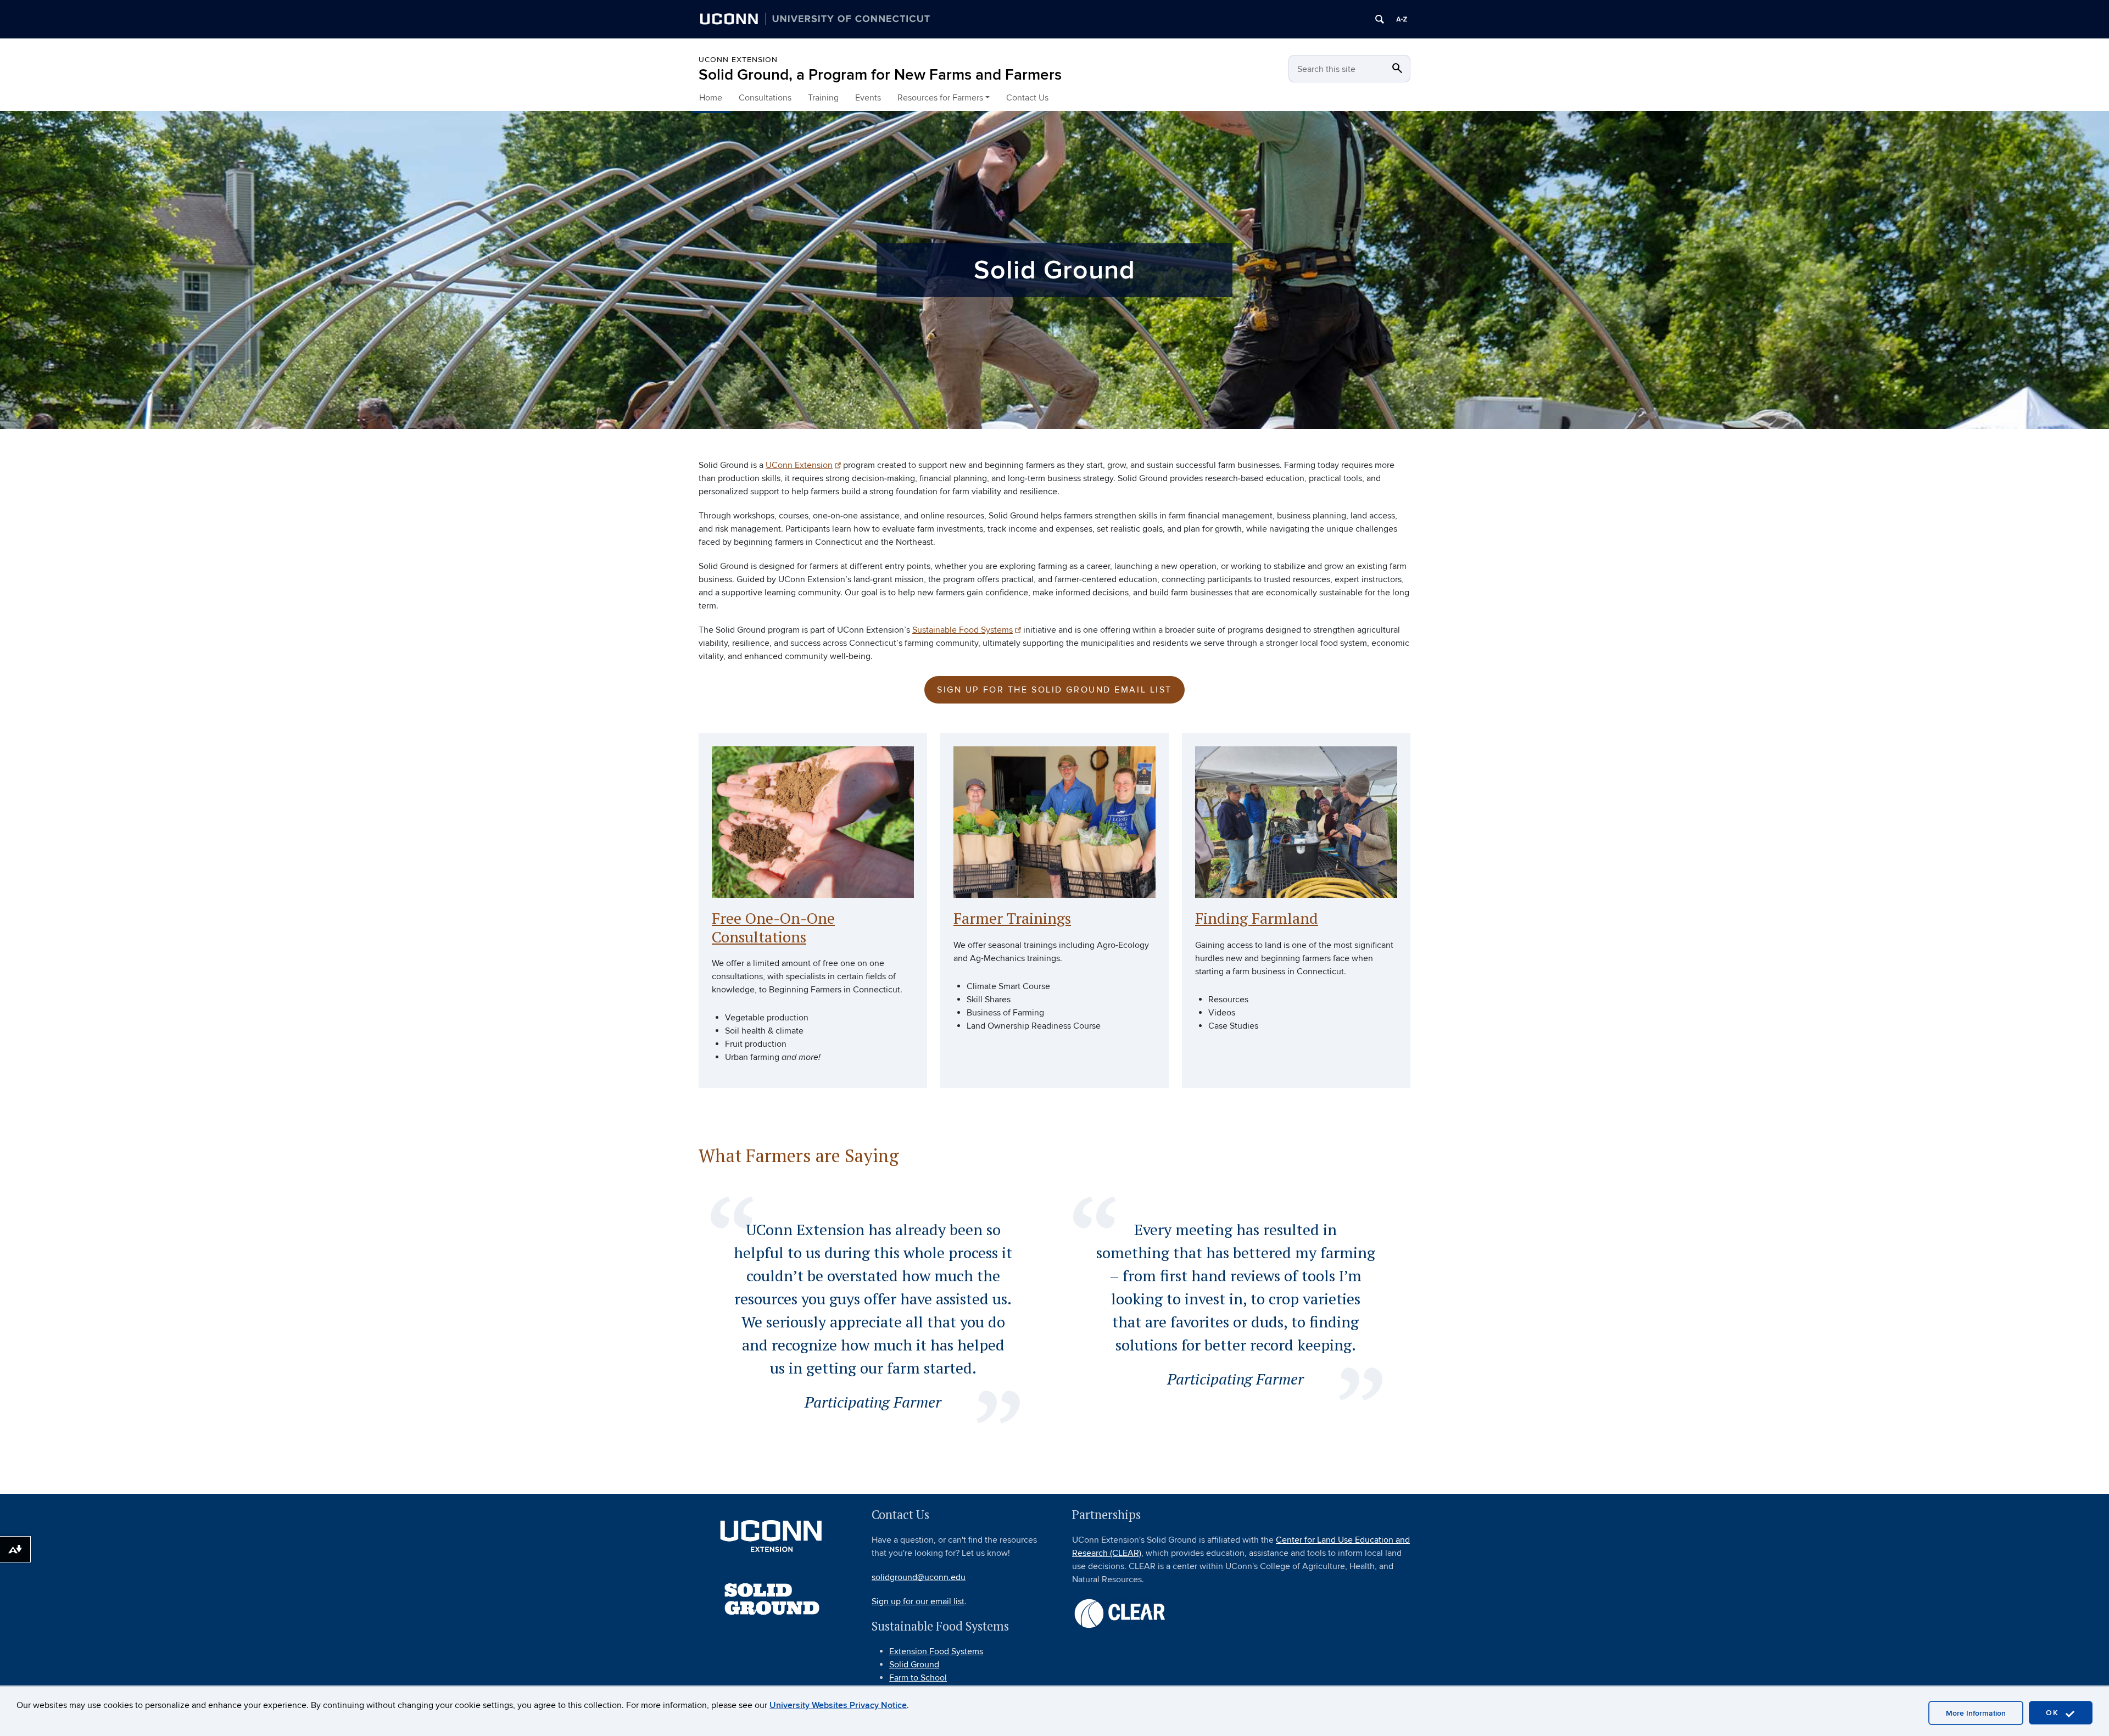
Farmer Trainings (1012, 918)
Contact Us (1027, 98)
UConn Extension (738, 60)
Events (868, 98)
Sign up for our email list (918, 1601)
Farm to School (918, 1678)
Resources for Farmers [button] (940, 98)
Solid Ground (914, 1665)
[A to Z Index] (1402, 19)
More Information (1976, 1713)
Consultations (765, 98)
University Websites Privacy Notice (838, 1705)
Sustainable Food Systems (963, 630)
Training (823, 98)
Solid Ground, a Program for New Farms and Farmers (880, 75)
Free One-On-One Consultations (773, 927)
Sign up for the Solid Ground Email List (1054, 690)
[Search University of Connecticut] (1380, 19)
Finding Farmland (1257, 918)
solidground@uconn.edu (919, 1577)
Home (711, 98)
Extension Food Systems (936, 1651)
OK (2054, 1713)
